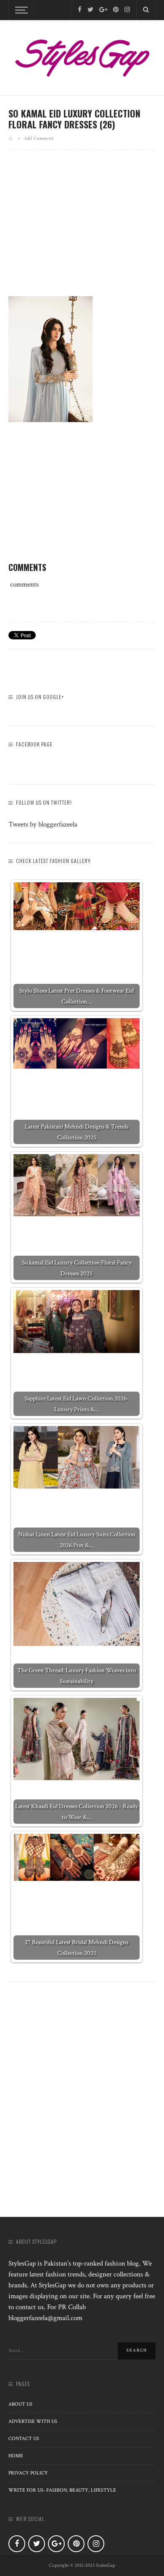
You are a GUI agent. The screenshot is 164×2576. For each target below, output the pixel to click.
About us (20, 2404)
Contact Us (24, 2439)
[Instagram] (127, 10)
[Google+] (103, 10)
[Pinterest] (116, 10)
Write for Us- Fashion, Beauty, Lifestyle (62, 2490)
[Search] (146, 10)
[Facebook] (80, 10)
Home (16, 2456)
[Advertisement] (82, 230)
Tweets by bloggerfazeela (43, 824)
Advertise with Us (33, 2421)
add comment (39, 138)
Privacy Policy (28, 2473)
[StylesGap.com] (82, 55)
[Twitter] (90, 10)
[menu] (20, 10)
